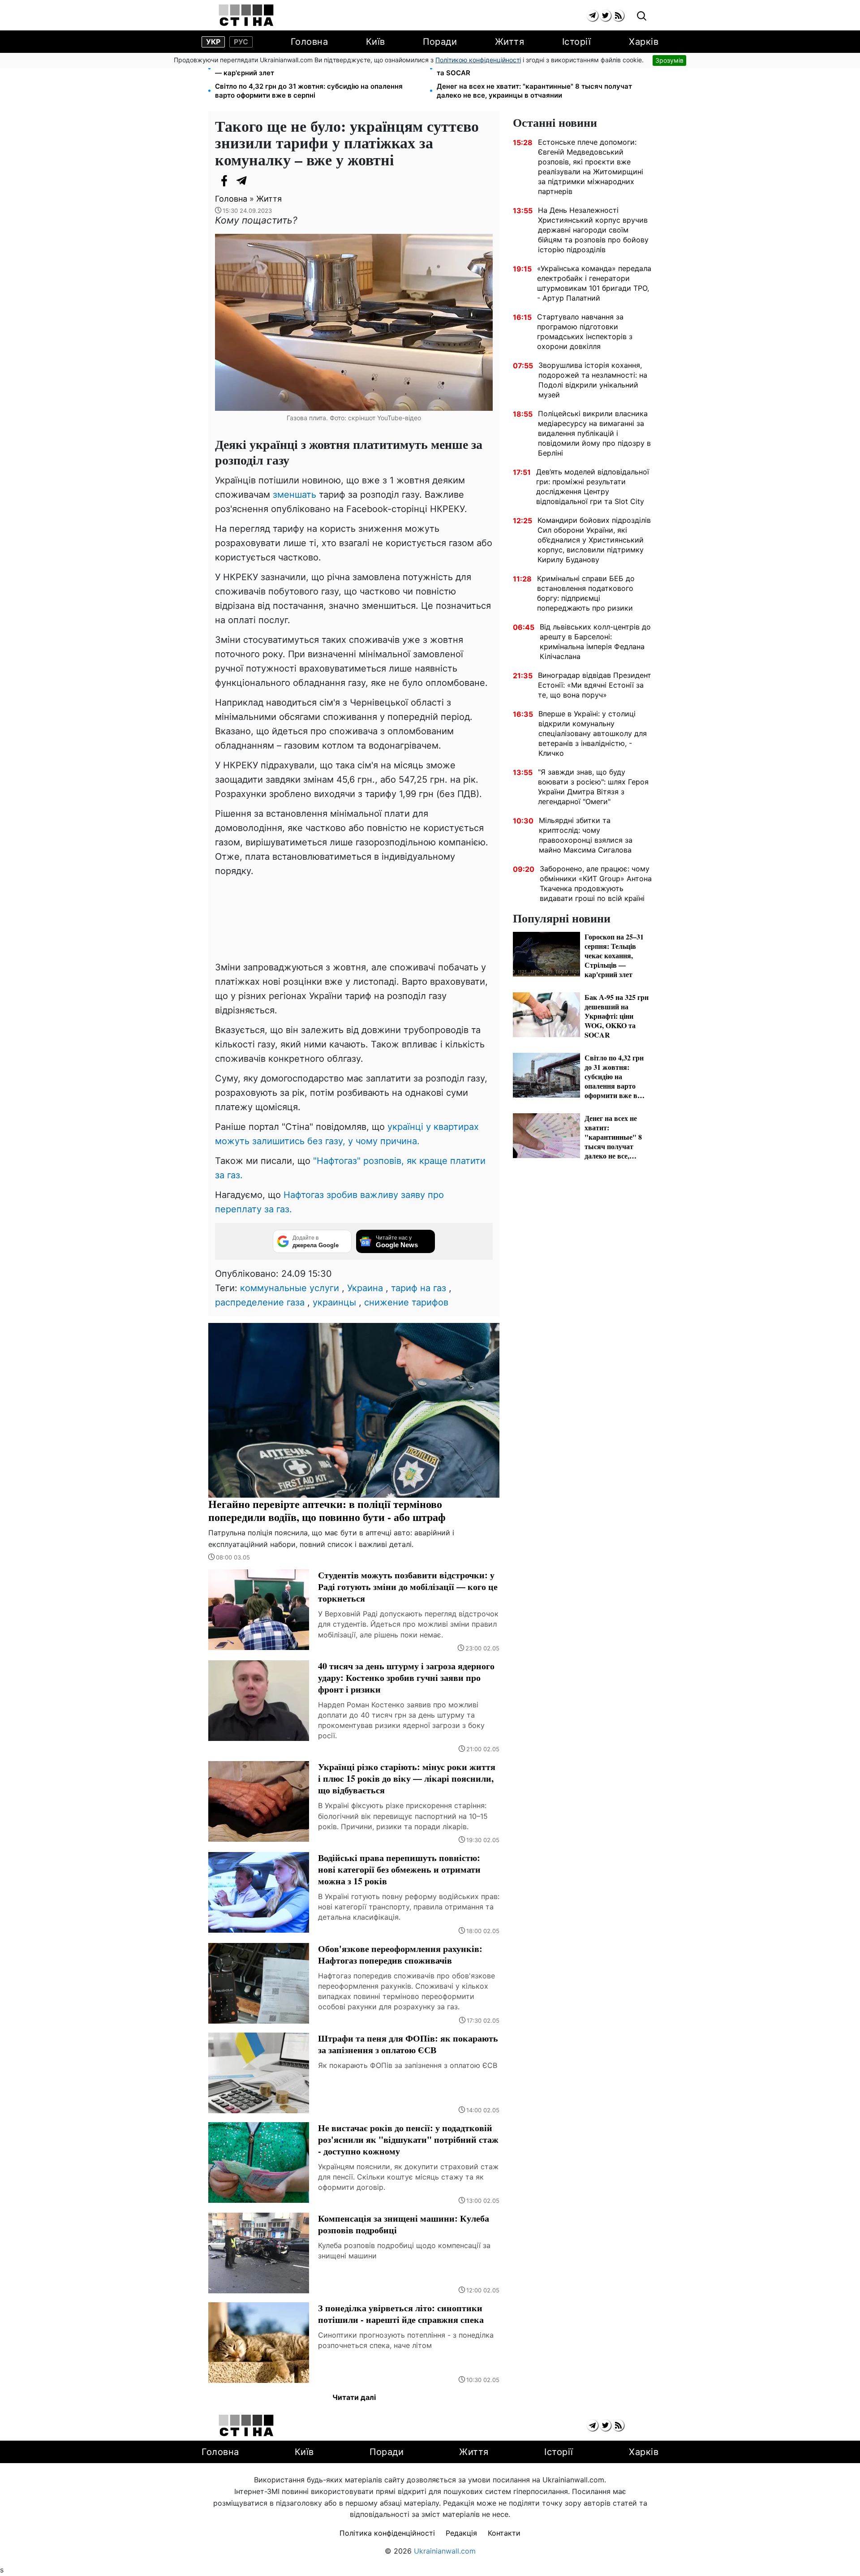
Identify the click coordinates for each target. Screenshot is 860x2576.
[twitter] (605, 15)
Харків (644, 42)
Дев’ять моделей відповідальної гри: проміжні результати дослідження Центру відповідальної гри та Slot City (593, 487)
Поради (440, 42)
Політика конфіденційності (387, 2533)
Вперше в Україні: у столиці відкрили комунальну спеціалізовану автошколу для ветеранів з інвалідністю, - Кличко (593, 733)
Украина (365, 1288)
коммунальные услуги (290, 1288)
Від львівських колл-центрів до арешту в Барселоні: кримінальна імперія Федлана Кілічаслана (595, 642)
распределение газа (260, 1302)
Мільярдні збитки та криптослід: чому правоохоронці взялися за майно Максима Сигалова (586, 835)
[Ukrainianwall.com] (246, 15)
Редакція (461, 2533)
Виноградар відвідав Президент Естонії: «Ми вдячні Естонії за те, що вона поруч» (595, 685)
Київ (376, 42)
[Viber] (260, 181)
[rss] (618, 15)
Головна (310, 42)
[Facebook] (224, 181)
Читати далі (354, 2397)
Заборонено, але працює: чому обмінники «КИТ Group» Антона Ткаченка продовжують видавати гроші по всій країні (596, 883)
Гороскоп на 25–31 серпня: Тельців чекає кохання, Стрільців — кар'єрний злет (318, 68)
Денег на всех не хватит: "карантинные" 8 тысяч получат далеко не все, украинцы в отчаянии (534, 91)
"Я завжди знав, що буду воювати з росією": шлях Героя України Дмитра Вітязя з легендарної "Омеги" (593, 787)
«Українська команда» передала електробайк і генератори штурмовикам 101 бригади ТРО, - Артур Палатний (594, 283)
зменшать (295, 495)
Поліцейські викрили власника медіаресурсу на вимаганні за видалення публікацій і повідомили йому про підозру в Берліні (594, 433)
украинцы (334, 1302)
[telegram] (592, 15)
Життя (510, 42)
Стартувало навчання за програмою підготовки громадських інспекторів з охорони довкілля (585, 332)
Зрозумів (669, 60)
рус (241, 42)
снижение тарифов (406, 1302)
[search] (642, 16)
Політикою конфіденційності (478, 60)
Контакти (504, 2533)
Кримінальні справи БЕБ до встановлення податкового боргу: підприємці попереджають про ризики (586, 593)
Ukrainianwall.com (445, 2551)
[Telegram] (242, 181)
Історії (577, 42)
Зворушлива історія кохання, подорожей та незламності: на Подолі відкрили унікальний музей (593, 380)
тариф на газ (419, 1288)
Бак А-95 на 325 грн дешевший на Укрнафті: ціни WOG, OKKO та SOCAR (540, 68)
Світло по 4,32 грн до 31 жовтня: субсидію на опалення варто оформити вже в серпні (309, 91)
